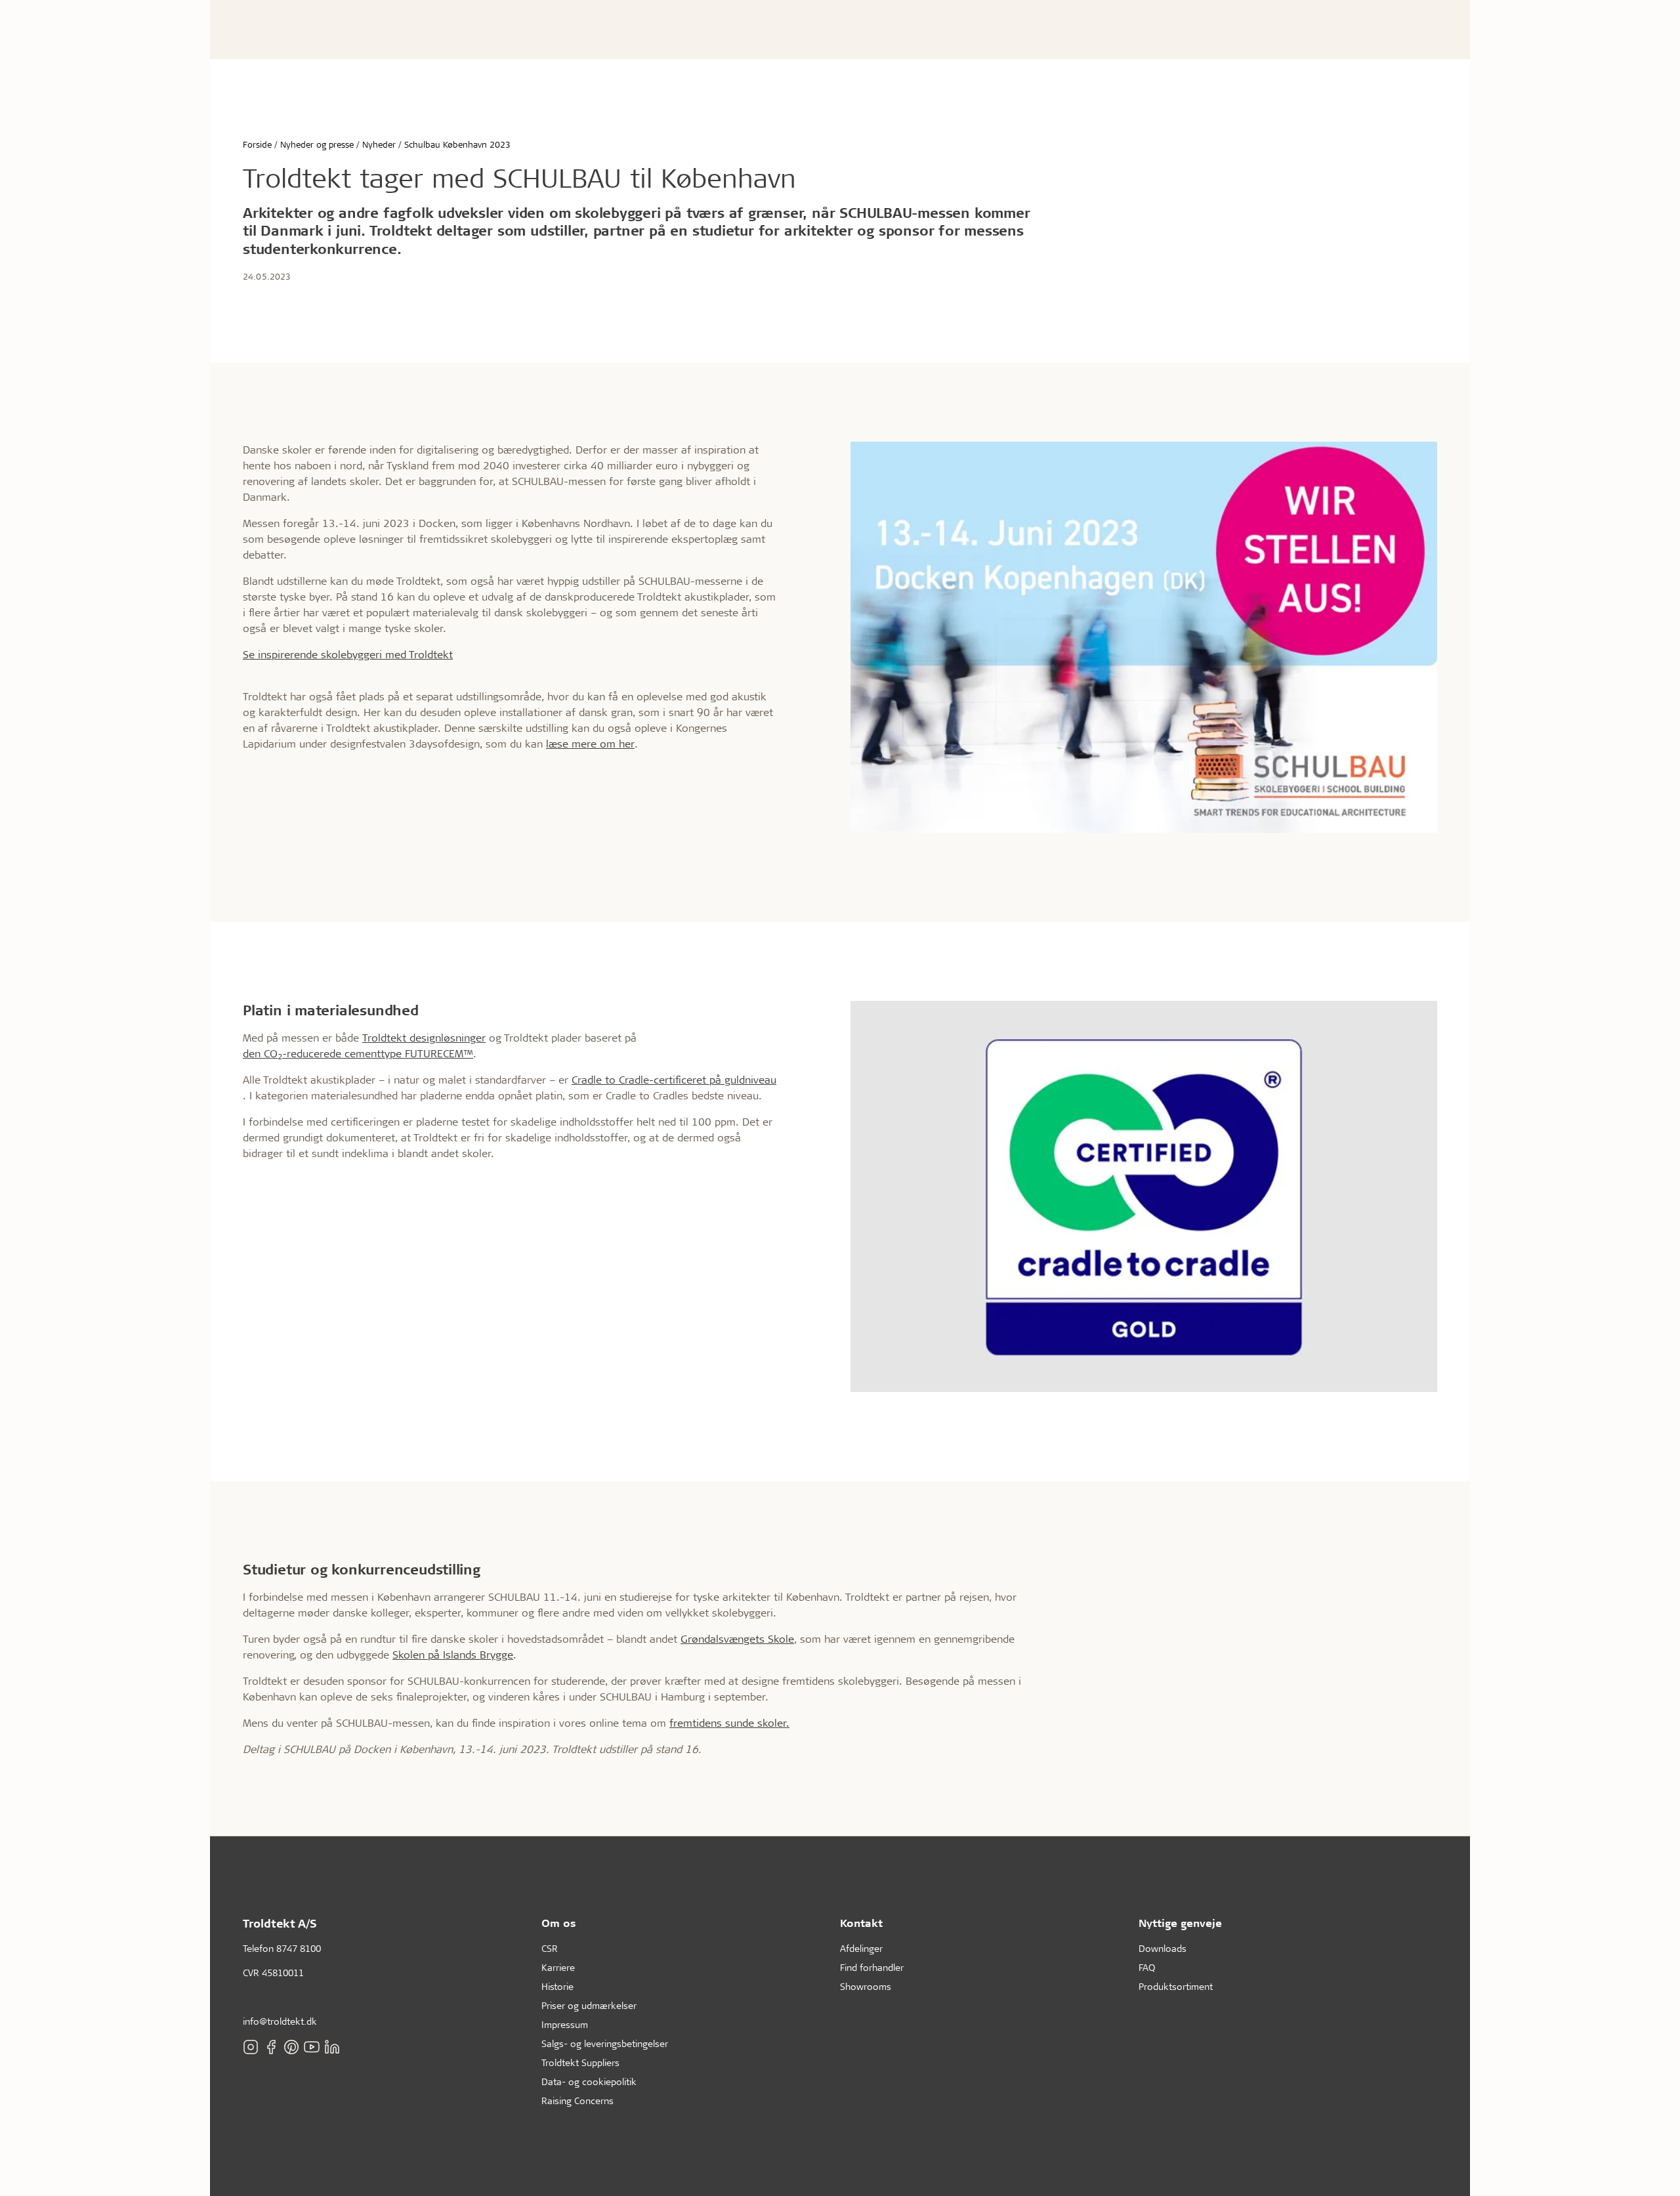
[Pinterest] (291, 2046)
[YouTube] (312, 2046)
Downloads (1163, 1948)
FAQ (1147, 1967)
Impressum (565, 2024)
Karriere (558, 1967)
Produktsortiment (1176, 1986)
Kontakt (861, 1923)
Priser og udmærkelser (589, 2005)
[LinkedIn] (332, 2046)
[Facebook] (271, 2046)
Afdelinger (861, 1948)
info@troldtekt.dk (280, 2021)
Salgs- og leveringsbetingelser (605, 2043)
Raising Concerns (577, 2101)
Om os (559, 1923)
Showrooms (866, 1986)
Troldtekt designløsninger (424, 1037)
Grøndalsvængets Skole (737, 1638)
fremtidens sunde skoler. (729, 1722)
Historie (557, 1986)
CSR (550, 1948)
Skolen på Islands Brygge (453, 1654)
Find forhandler (872, 1967)
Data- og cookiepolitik (589, 2081)
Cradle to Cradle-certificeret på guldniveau (674, 1079)
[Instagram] (251, 2046)
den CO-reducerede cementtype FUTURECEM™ (358, 1054)
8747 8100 (299, 1948)
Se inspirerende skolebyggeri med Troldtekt (348, 654)
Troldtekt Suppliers (580, 2062)
